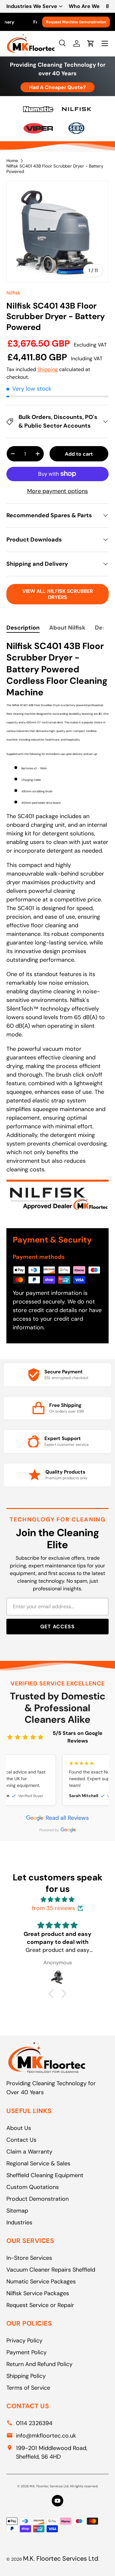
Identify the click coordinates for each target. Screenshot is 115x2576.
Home (12, 161)
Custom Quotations (33, 2187)
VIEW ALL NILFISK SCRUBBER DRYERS (58, 594)
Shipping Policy (26, 2376)
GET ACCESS (57, 1627)
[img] (57, 1900)
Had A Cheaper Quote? (57, 87)
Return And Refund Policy (39, 2364)
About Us (19, 2128)
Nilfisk (13, 293)
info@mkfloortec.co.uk (46, 2436)
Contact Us (21, 2140)
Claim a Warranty (29, 2152)
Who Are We (84, 6)
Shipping (48, 369)
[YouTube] (57, 2501)
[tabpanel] (57, 929)
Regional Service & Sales (38, 2163)
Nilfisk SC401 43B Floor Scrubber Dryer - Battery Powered (55, 169)
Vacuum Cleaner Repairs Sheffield (51, 2270)
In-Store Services (29, 2258)
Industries (19, 2222)
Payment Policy (27, 2352)
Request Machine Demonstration (76, 22)
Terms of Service (28, 2388)
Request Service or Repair (40, 2305)
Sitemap (17, 2211)
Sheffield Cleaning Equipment (45, 2175)
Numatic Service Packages (41, 2281)
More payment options (57, 491)
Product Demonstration (38, 2199)
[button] (53, 1994)
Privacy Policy (24, 2341)
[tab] (23, 628)
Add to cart (79, 454)
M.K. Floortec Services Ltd (61, 2558)
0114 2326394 (34, 2423)
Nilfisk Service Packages (38, 2293)
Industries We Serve (32, 6)
